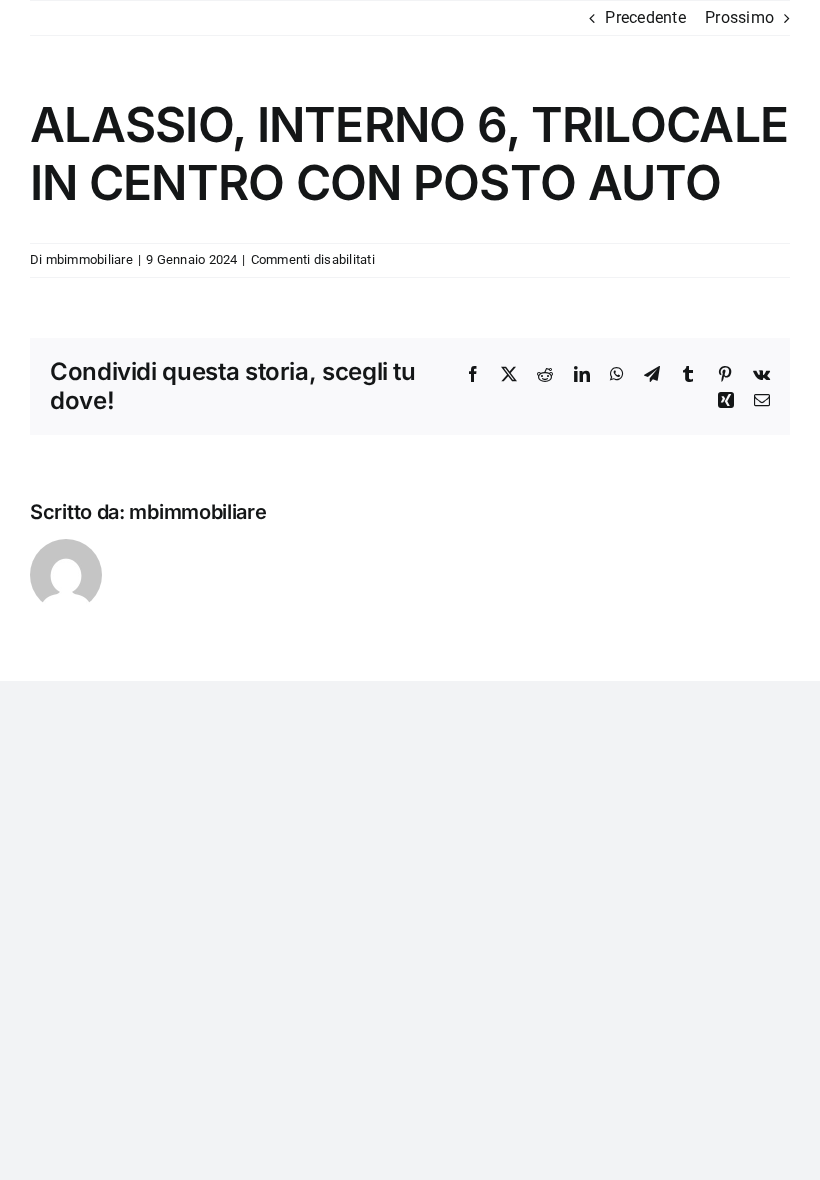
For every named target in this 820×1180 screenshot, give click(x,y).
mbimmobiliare (89, 259)
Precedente (645, 17)
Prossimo (739, 17)
